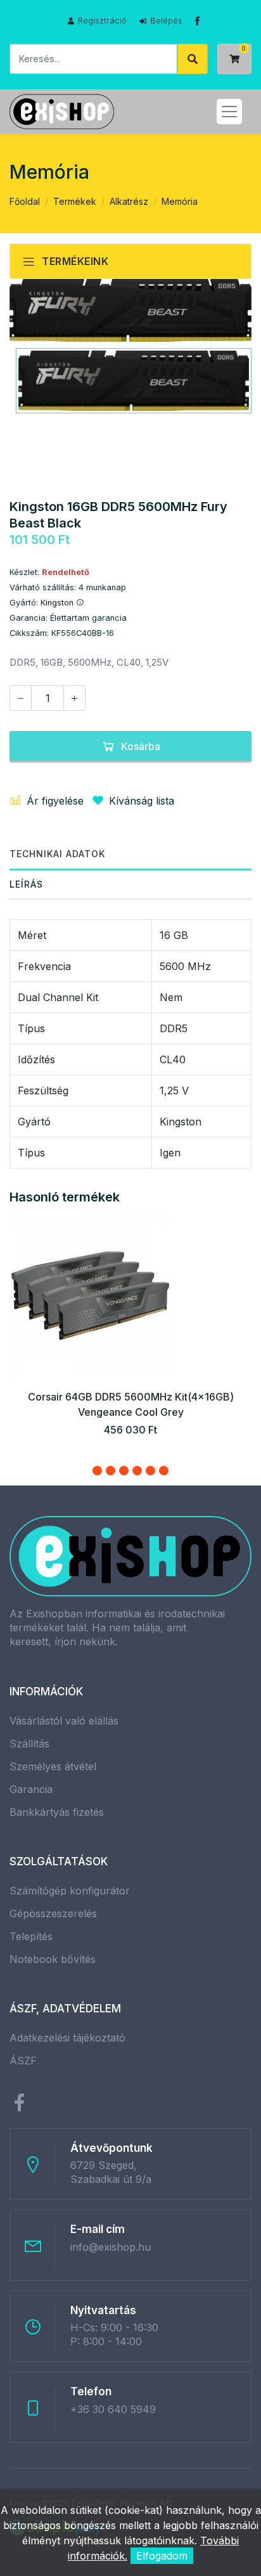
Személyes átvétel (53, 1766)
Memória (180, 201)
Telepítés (31, 1936)
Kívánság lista (142, 801)
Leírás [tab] (26, 884)
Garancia (31, 1789)
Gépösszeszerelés (53, 1913)
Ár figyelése (55, 801)
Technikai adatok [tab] (57, 854)
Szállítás (29, 1744)
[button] (97, 1471)
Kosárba (141, 746)
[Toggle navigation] (229, 112)
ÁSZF (23, 2061)
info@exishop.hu (111, 2247)
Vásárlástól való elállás (64, 1721)
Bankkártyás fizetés (57, 1812)
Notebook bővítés (53, 1959)
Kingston (58, 603)
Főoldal (25, 201)
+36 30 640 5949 (113, 2409)
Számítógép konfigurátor (70, 1891)
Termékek (75, 201)
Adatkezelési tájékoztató (67, 2038)
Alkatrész (129, 201)
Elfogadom (162, 2556)
